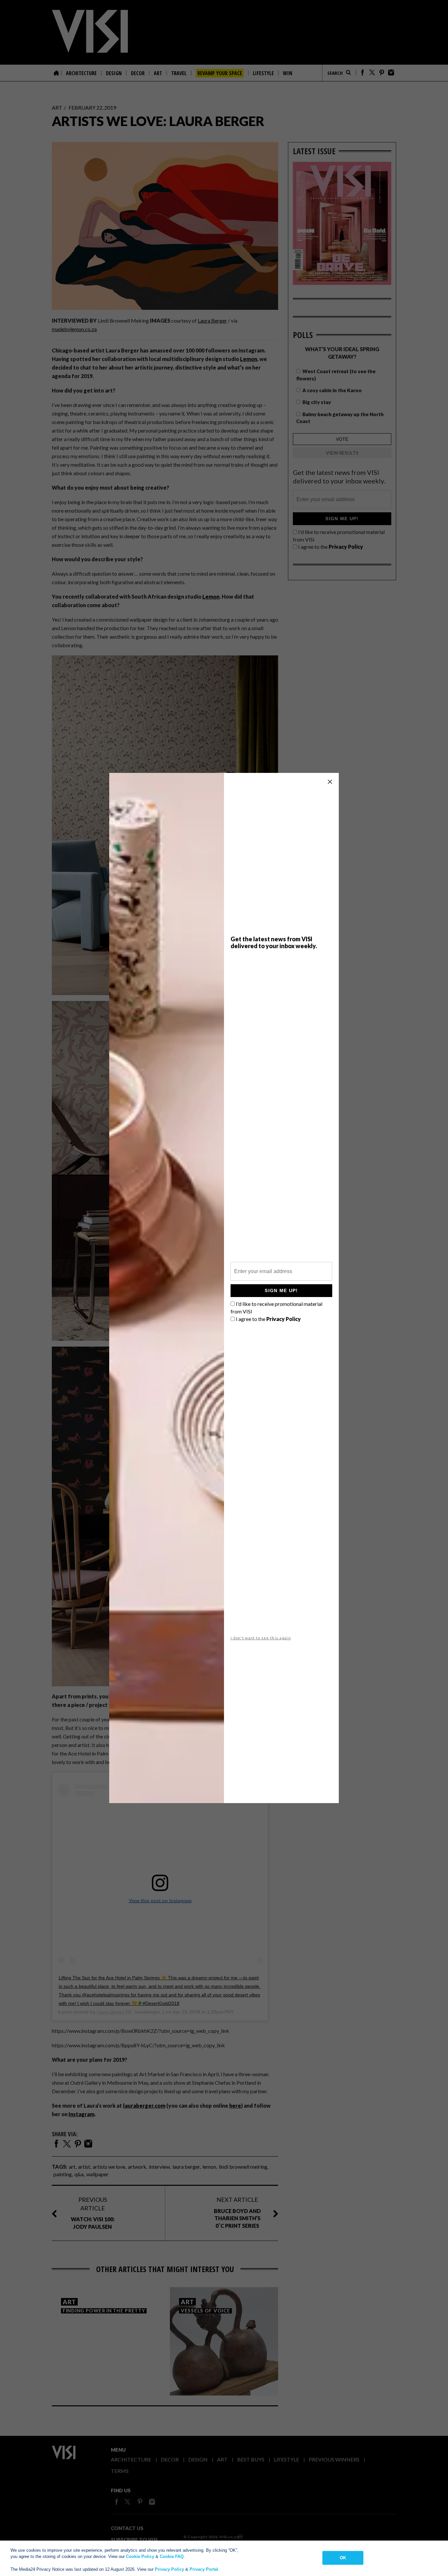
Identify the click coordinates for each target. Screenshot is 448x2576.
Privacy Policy (169, 2569)
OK (343, 2558)
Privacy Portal (204, 2569)
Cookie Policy (140, 2556)
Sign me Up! (281, 1290)
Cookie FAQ (172, 2556)
